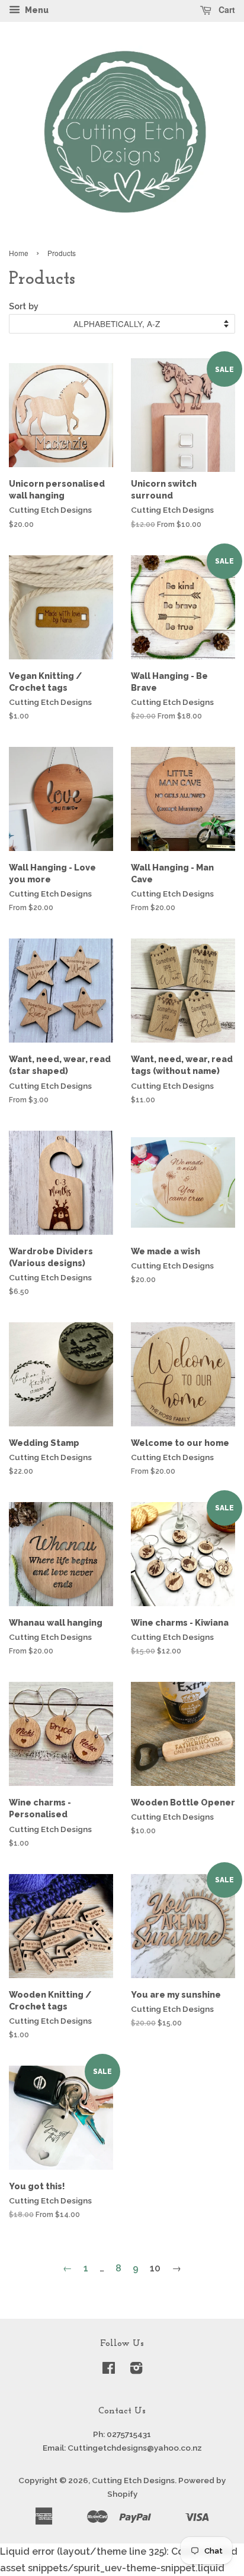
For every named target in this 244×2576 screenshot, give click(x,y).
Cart (226, 9)
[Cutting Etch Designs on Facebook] (109, 2370)
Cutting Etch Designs (133, 2480)
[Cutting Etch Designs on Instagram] (136, 2370)
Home (19, 253)
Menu (36, 10)
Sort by (24, 306)
